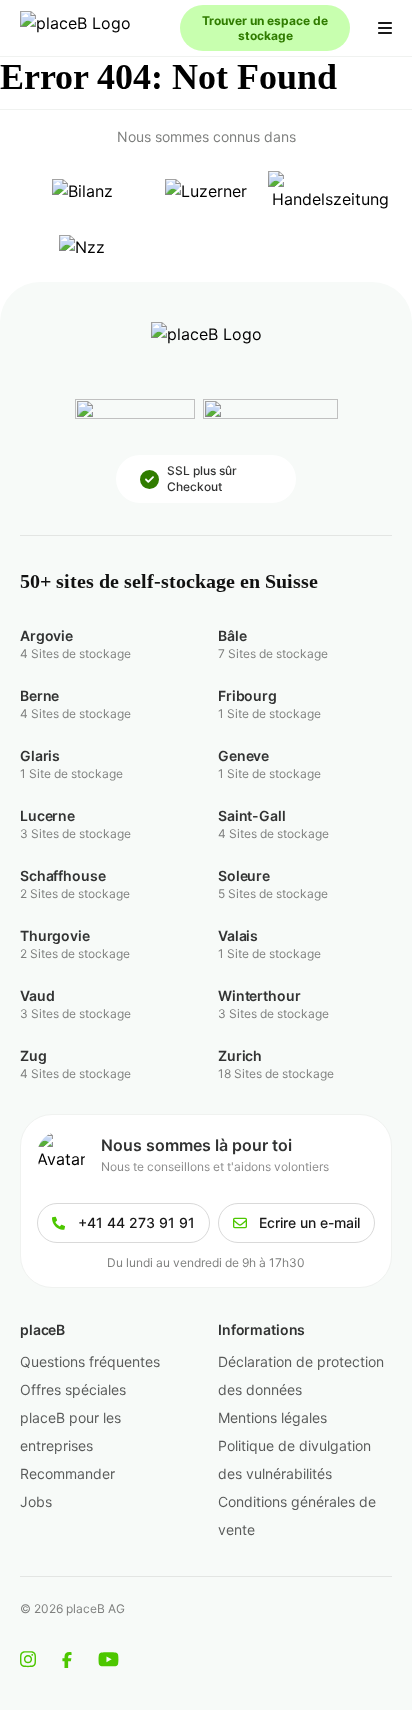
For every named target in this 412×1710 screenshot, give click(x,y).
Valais (238, 935)
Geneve (243, 755)
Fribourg (247, 695)
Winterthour (259, 995)
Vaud (37, 995)
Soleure (244, 875)
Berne (39, 695)
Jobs (36, 1501)
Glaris (40, 755)
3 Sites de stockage (75, 833)
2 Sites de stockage (75, 893)
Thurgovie (55, 935)
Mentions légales (272, 1417)
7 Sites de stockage (273, 653)
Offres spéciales (73, 1389)
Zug (33, 1055)
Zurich (240, 1055)
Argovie (46, 635)
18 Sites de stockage (276, 1073)
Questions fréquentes (90, 1361)
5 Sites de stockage (273, 893)
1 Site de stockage (269, 713)
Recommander (67, 1473)
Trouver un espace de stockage (265, 28)
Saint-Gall (252, 815)
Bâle (232, 635)
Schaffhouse (62, 875)
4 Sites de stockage (75, 653)
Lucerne (47, 815)
